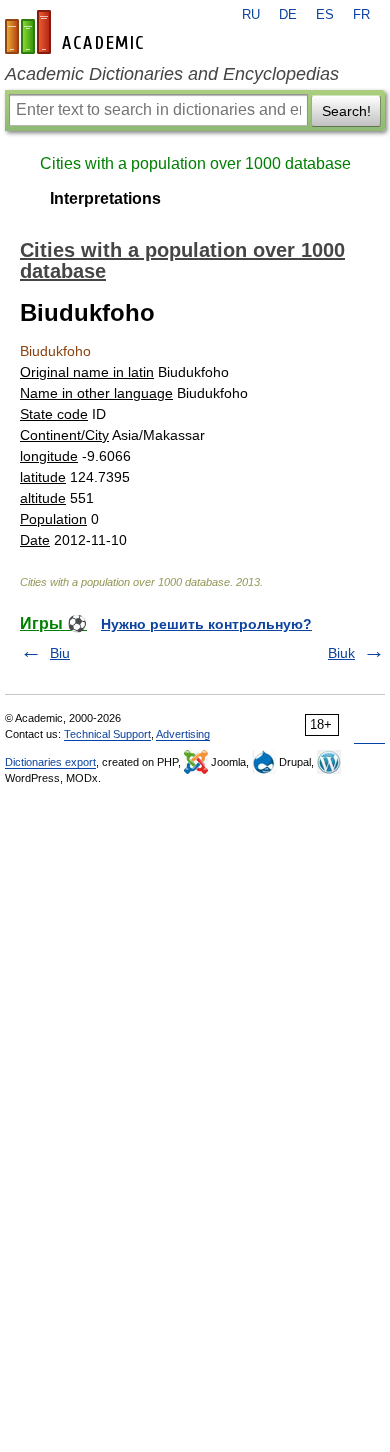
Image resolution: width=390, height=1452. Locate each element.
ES (325, 15)
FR (361, 15)
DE (288, 15)
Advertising (183, 734)
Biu (60, 653)
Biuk (341, 653)
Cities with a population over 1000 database (195, 163)
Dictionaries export (50, 762)
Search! (346, 111)
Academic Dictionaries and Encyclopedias (172, 74)
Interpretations (105, 198)
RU (251, 15)
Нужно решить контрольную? (206, 624)
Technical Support (107, 734)
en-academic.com (77, 32)
